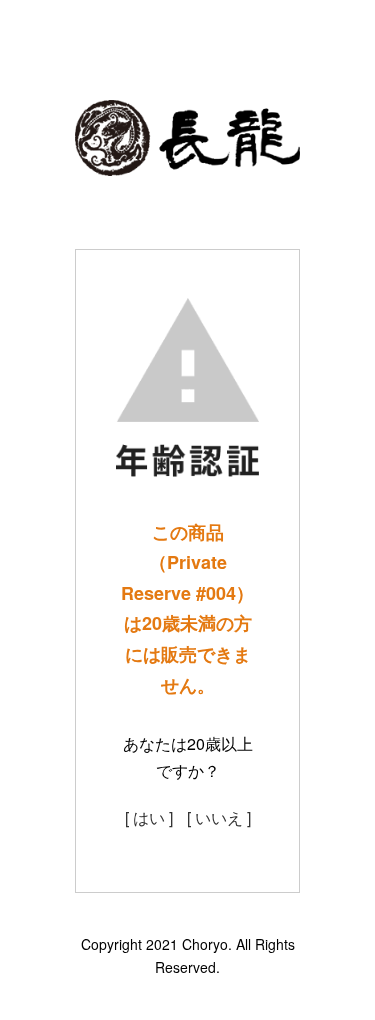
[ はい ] (149, 817)
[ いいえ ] (219, 817)
